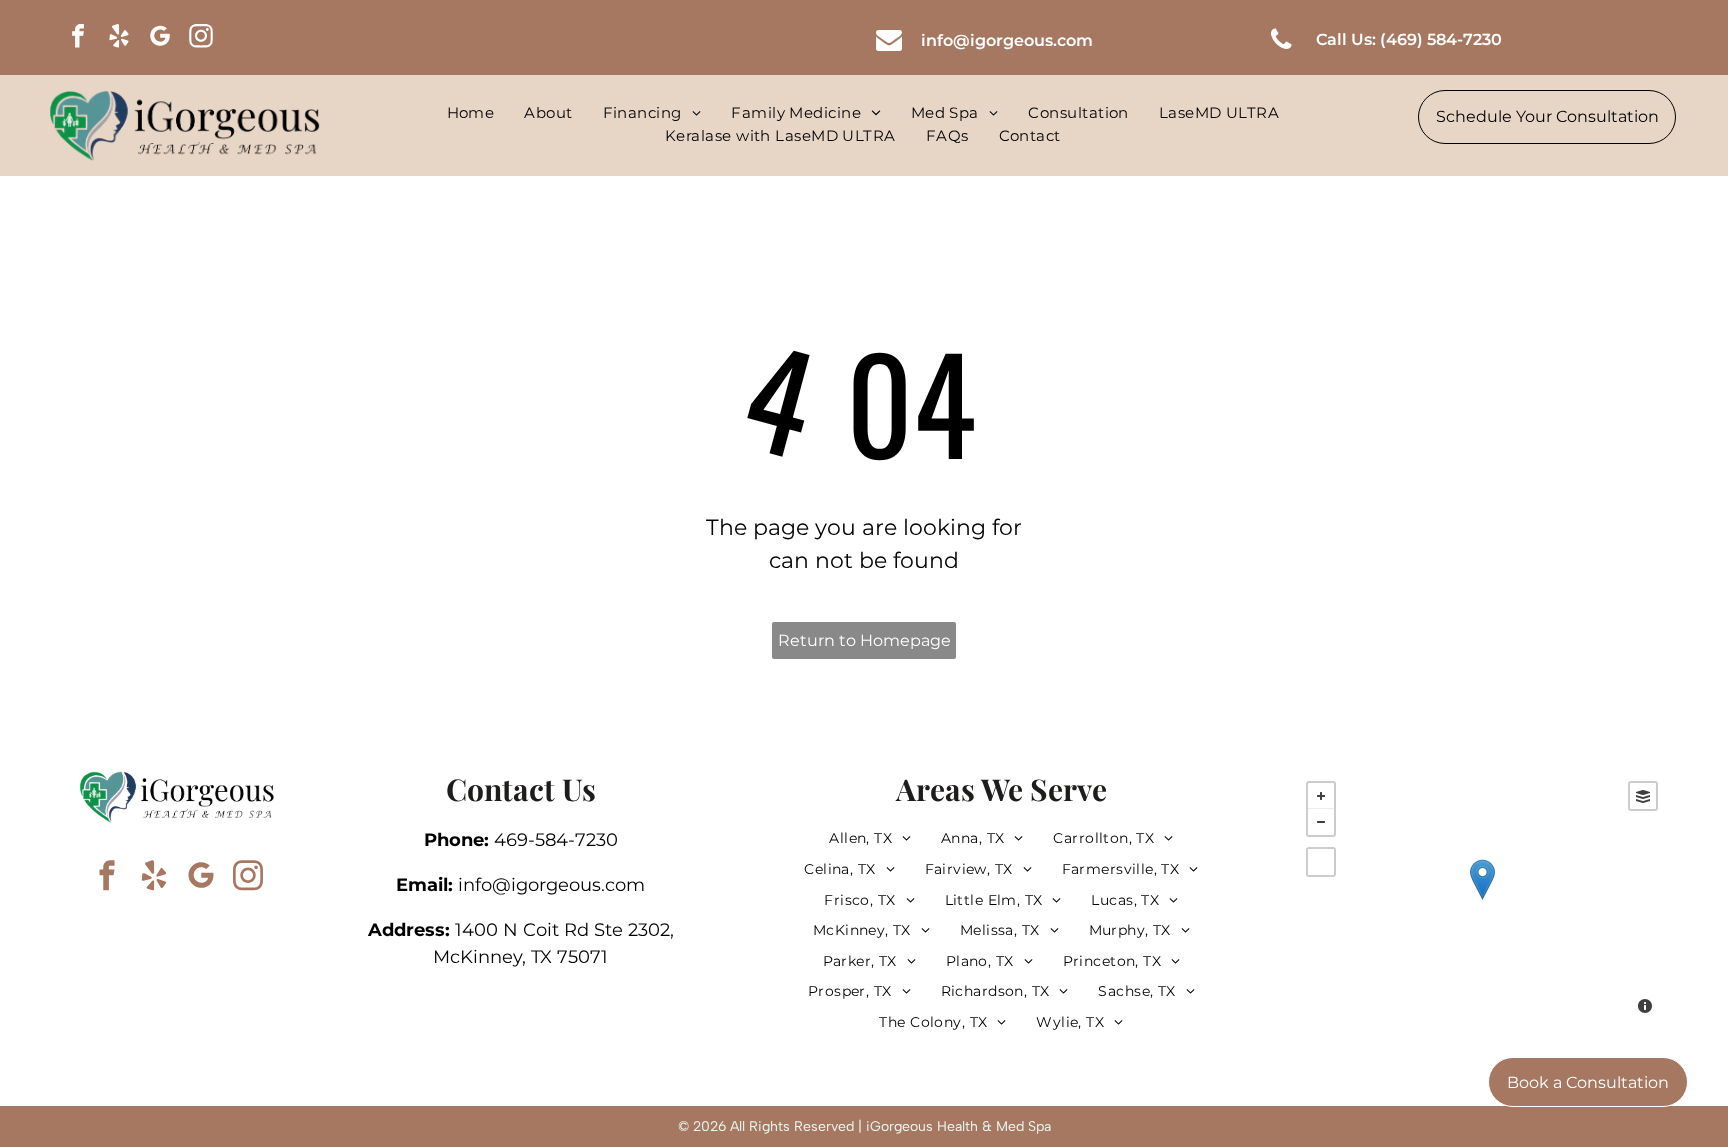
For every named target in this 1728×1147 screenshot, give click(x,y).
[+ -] (1482, 900)
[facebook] (78, 38)
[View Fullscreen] (1321, 862)
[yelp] (119, 38)
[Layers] (1643, 796)
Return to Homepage (864, 640)
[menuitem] (471, 113)
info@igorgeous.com (551, 885)
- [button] (1321, 822)
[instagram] (201, 38)
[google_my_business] (160, 38)
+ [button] (1321, 796)
